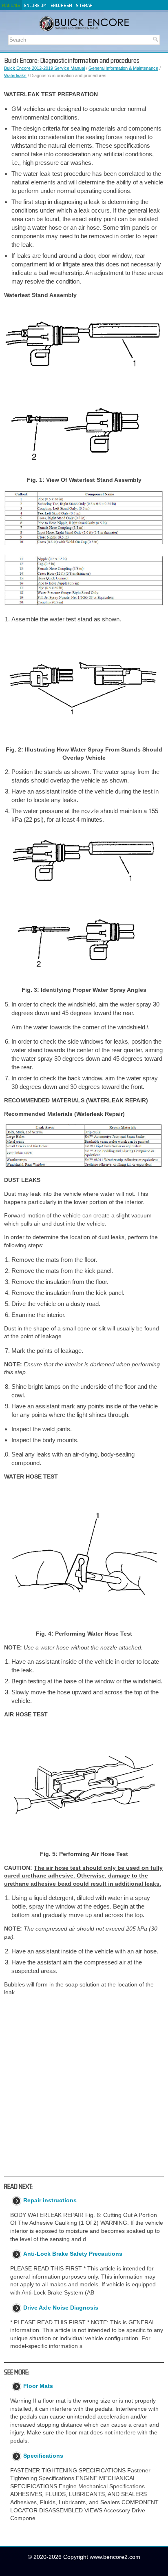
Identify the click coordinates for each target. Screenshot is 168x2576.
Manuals (11, 5)
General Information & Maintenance (123, 68)
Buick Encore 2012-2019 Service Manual (44, 68)
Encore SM (61, 5)
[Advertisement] (84, 2086)
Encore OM (35, 5)
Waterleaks (15, 75)
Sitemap (84, 5)
